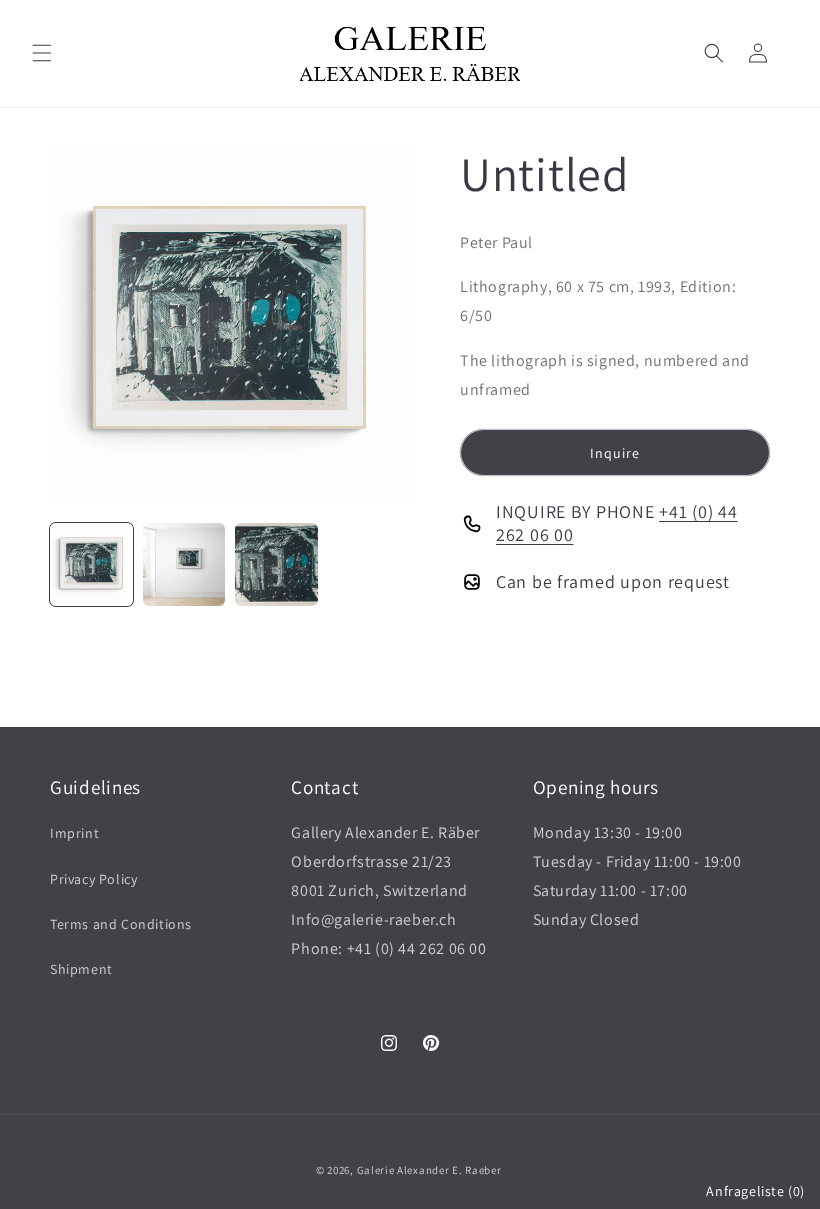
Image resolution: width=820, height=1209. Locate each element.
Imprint (74, 833)
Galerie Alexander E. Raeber (429, 1170)
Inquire (615, 453)
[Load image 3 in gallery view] (276, 564)
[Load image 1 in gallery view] (91, 564)
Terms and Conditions (121, 924)
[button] (42, 53)
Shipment (81, 969)
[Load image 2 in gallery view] (184, 564)
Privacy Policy (93, 879)
